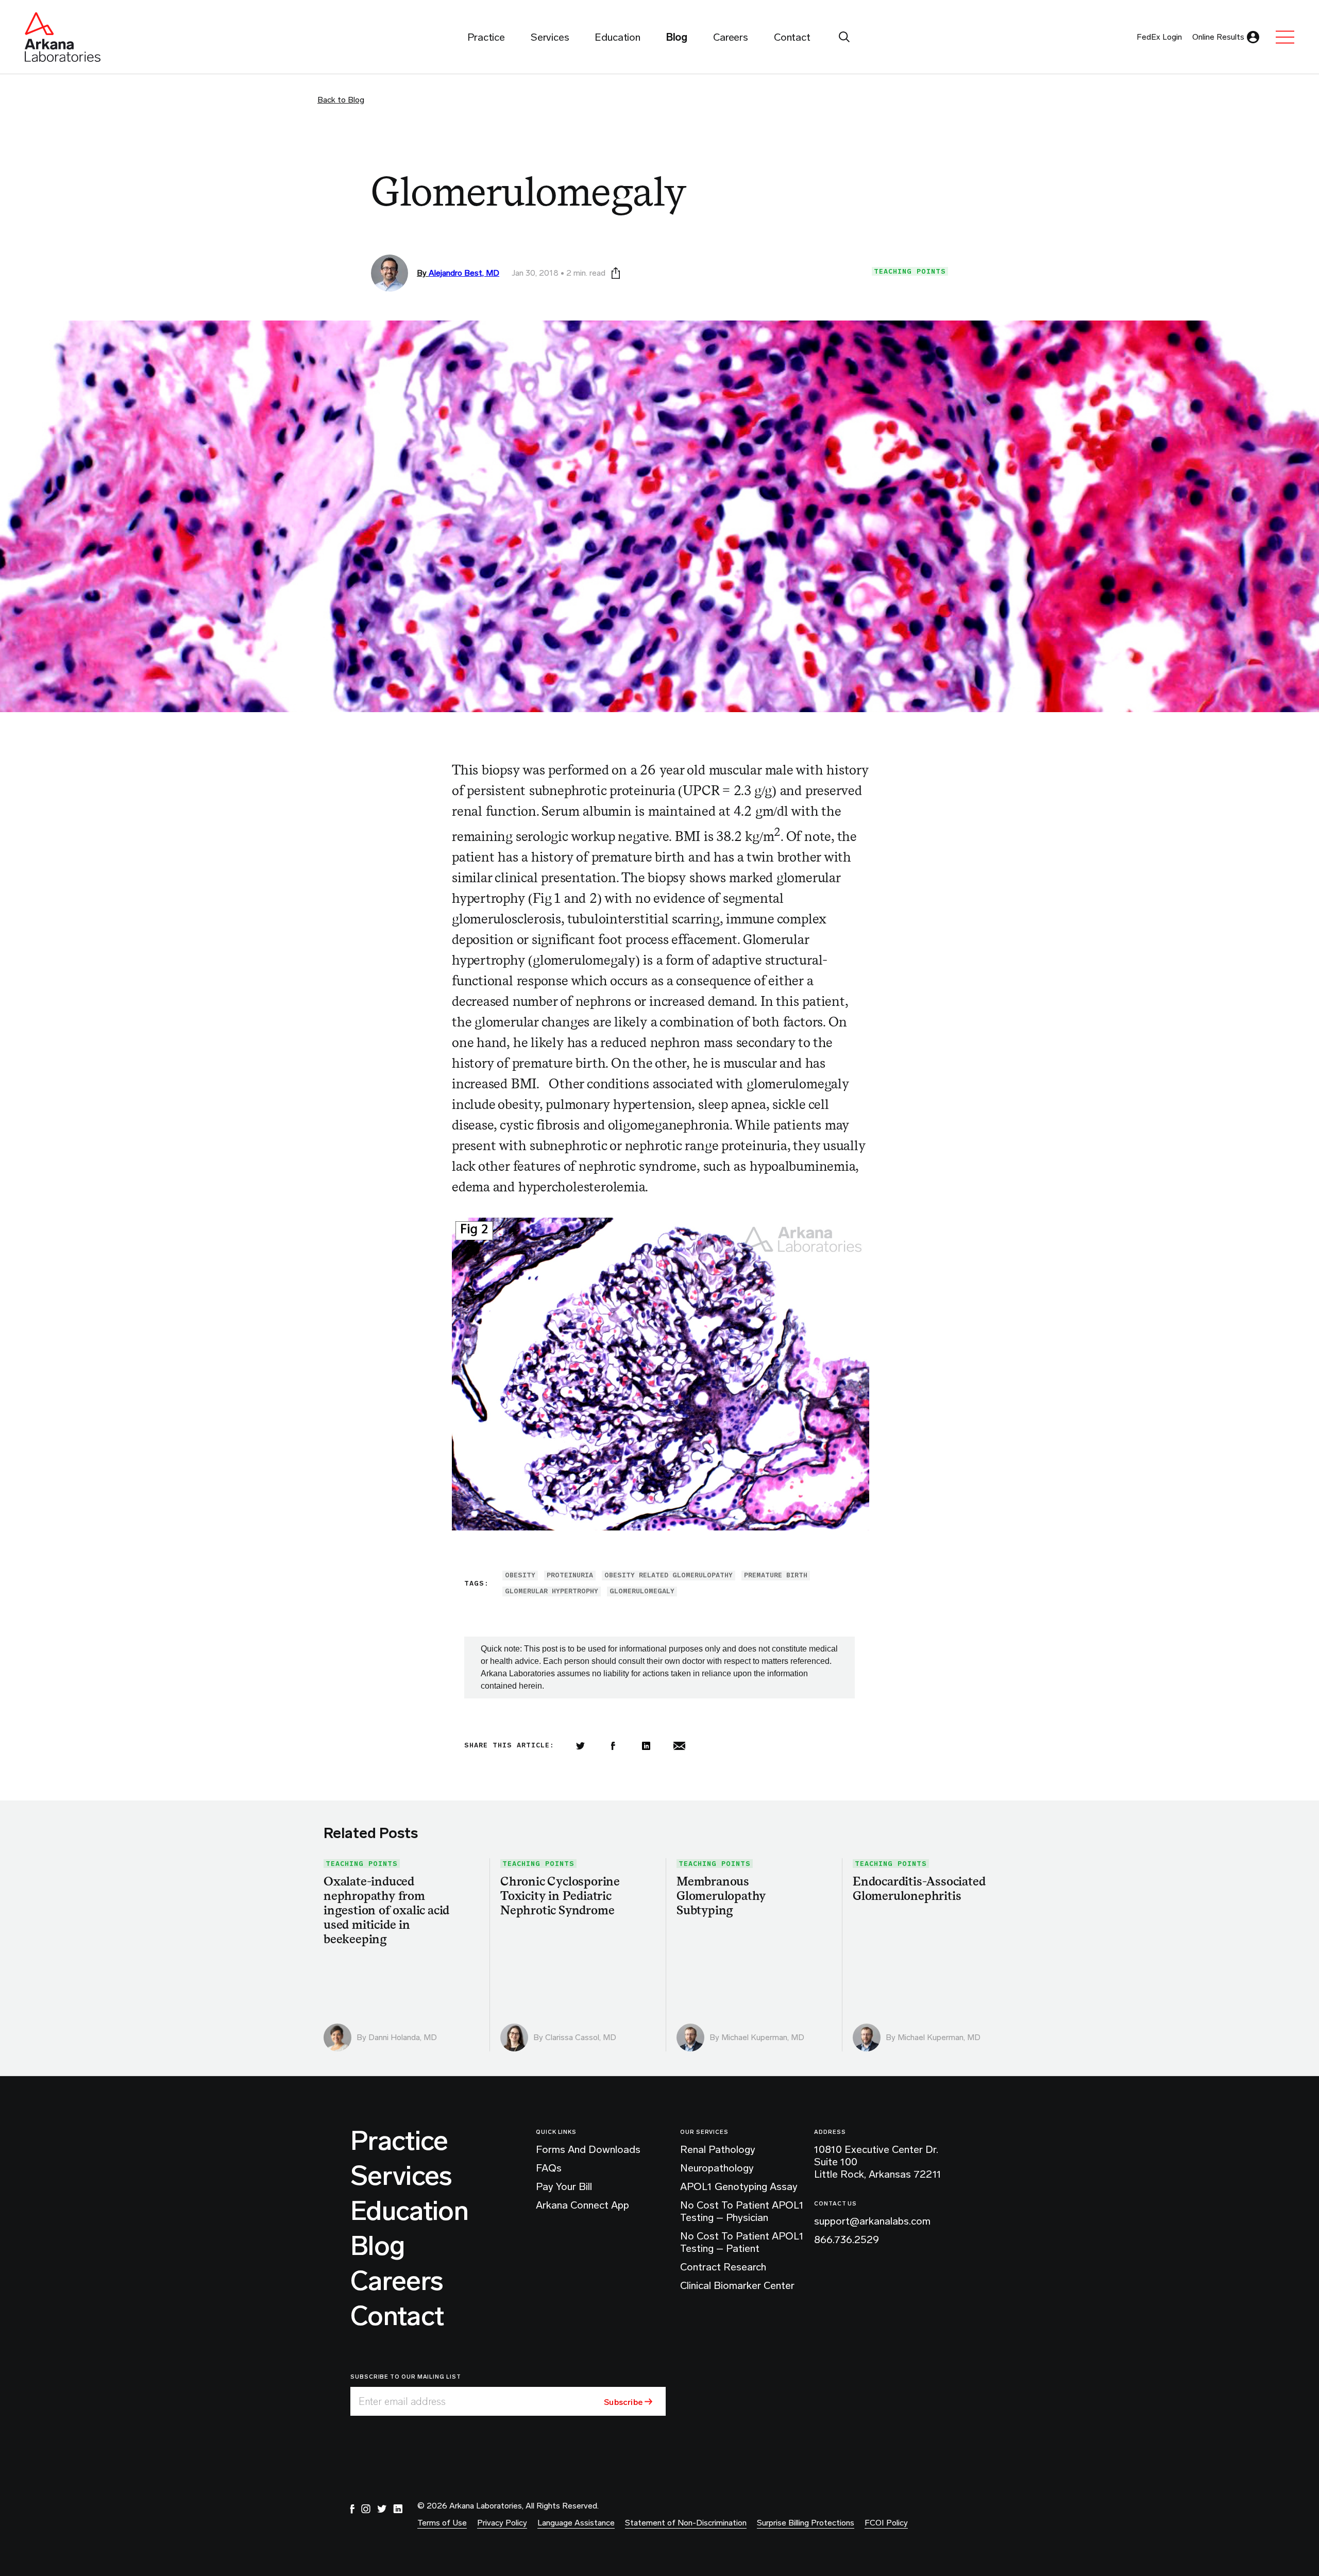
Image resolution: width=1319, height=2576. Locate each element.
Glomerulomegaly (642, 1591)
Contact (397, 2316)
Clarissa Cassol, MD (581, 2037)
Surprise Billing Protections (806, 2523)
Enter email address (402, 2401)
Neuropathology (717, 2168)
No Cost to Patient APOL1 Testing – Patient (742, 2242)
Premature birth (776, 1575)
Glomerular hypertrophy (552, 1591)
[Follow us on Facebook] (352, 2509)
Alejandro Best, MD (464, 273)
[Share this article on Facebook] (613, 1746)
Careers (397, 2281)
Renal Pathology (718, 2149)
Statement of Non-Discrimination (686, 2523)
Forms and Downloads (588, 2149)
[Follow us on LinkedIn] (398, 2509)
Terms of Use (442, 2523)
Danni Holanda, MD (403, 2037)
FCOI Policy (886, 2523)
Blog (377, 2246)
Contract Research (723, 2267)
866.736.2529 (847, 2240)
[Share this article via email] (679, 1746)
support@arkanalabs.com (872, 2221)
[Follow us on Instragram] (366, 2509)
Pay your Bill (564, 2186)
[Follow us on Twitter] (382, 2509)
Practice (399, 2141)
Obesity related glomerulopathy (669, 1575)
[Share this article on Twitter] (580, 1746)
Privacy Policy (502, 2523)
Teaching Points (910, 271)
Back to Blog (341, 100)
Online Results (1218, 37)
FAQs (549, 2168)
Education (409, 2211)
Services (401, 2176)
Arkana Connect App (582, 2205)
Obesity (520, 1575)
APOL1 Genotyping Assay (739, 2186)
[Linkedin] (646, 1746)
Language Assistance (576, 2523)
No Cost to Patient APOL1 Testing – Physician (742, 2211)
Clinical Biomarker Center (737, 2285)
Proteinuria (570, 1575)
